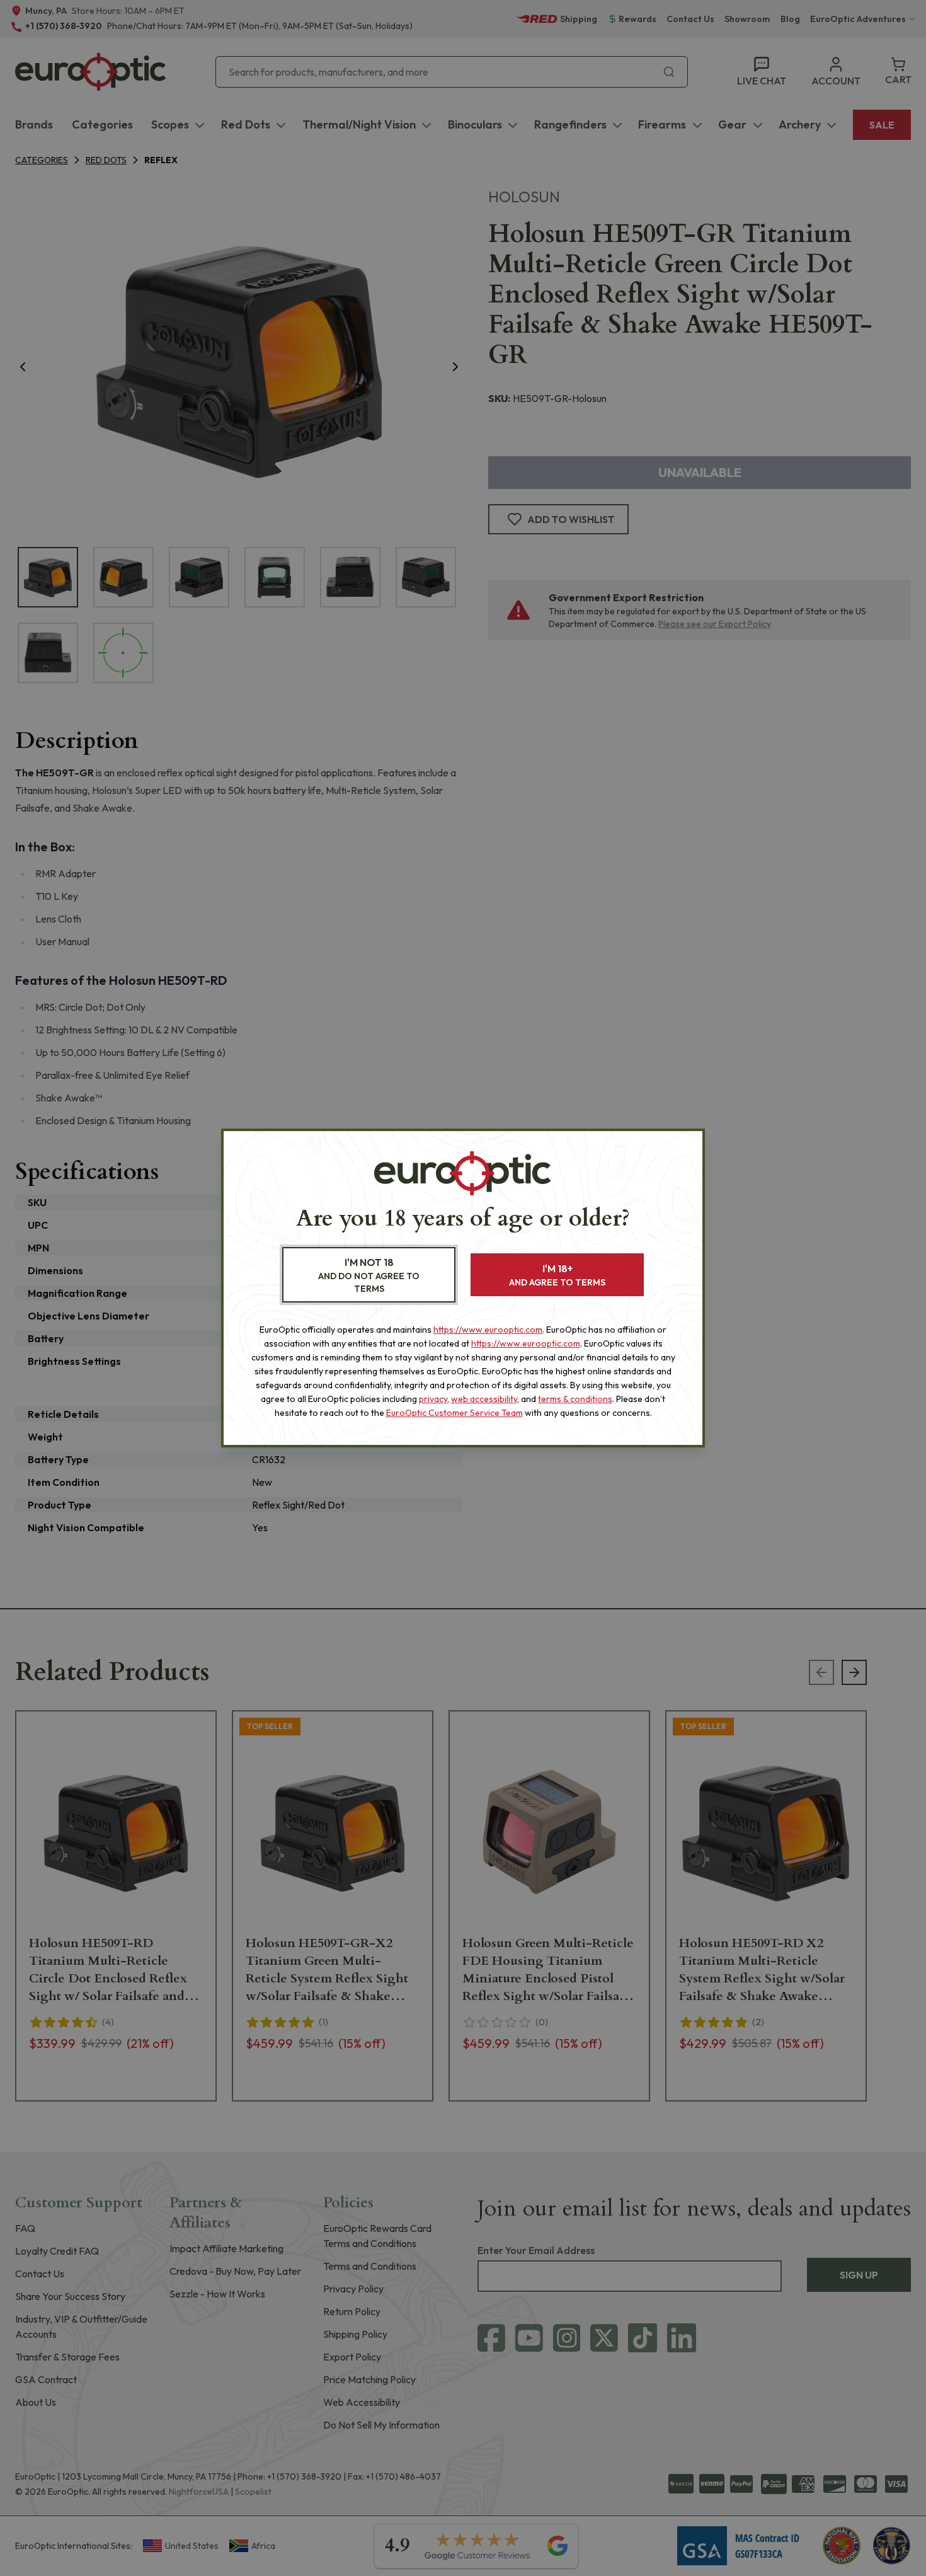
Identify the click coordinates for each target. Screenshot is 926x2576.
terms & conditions (575, 1399)
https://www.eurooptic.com (488, 1330)
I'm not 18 (369, 1275)
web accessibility (484, 1399)
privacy (433, 1399)
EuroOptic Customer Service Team (454, 1413)
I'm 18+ (557, 1275)
